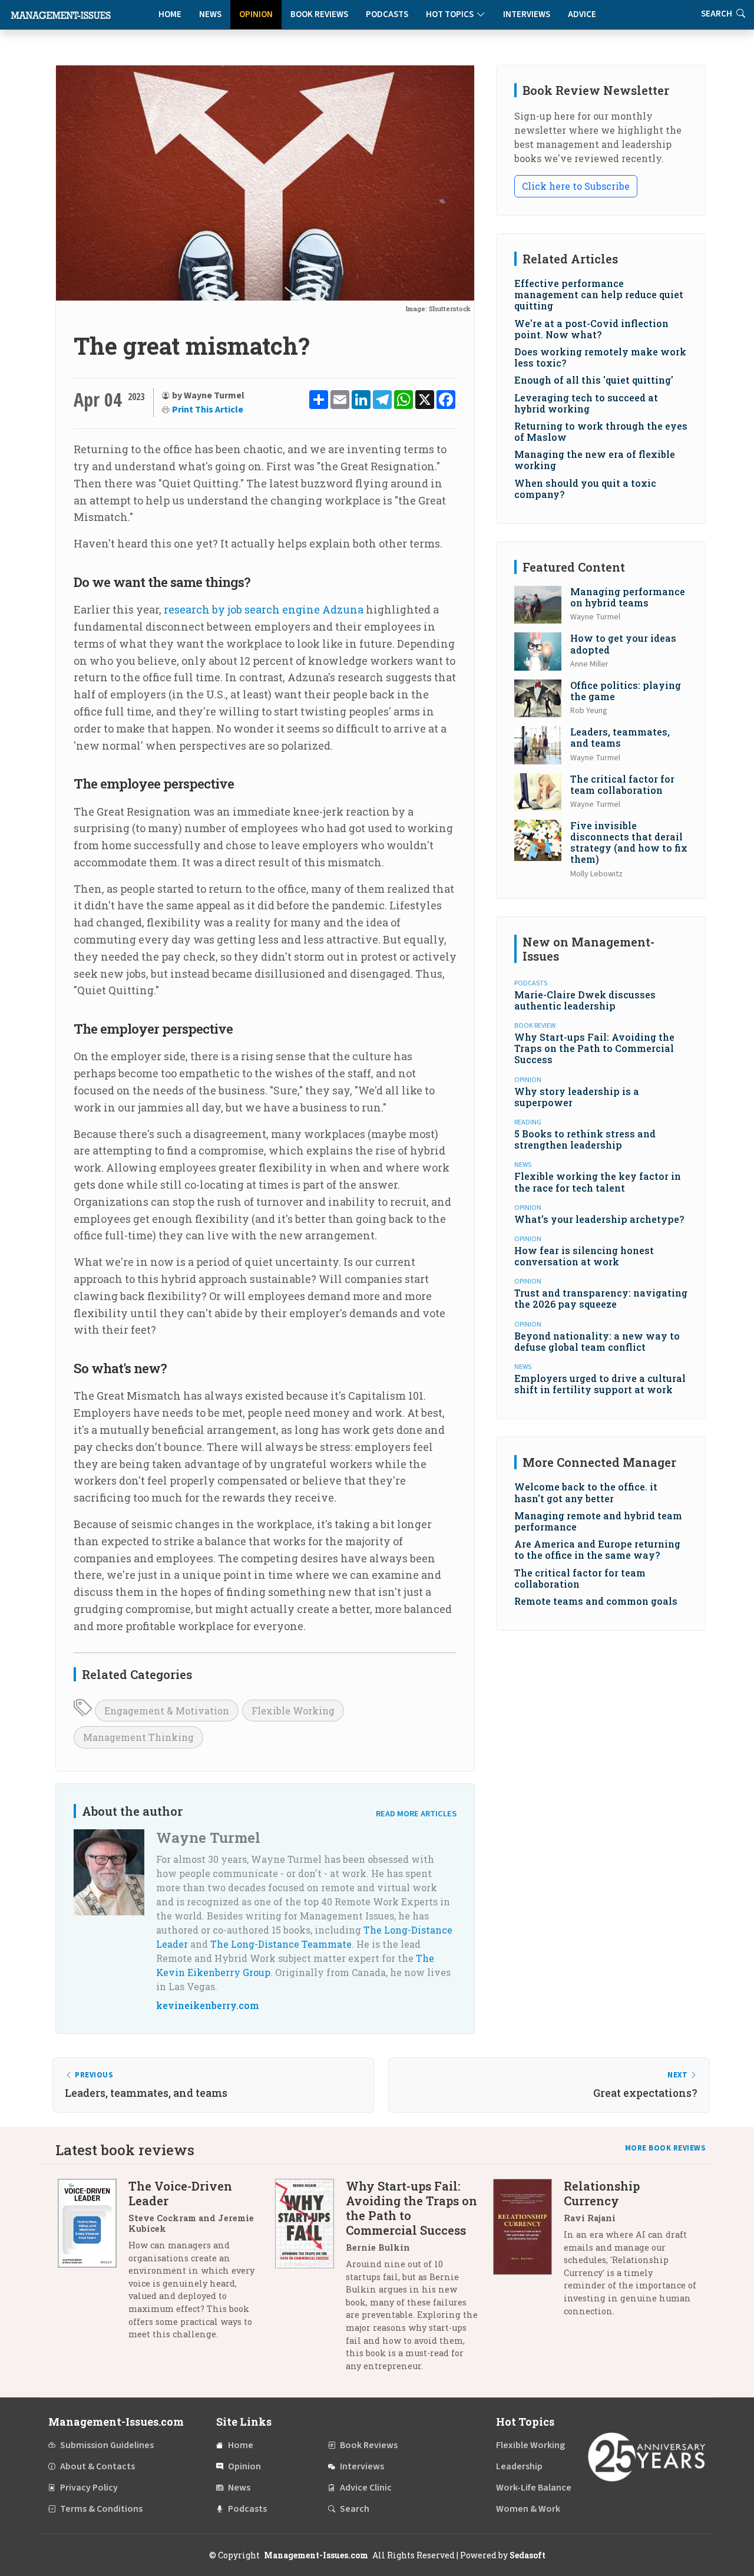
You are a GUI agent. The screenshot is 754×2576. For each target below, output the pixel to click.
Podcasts (387, 14)
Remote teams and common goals (596, 1601)
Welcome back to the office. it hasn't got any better (586, 1492)
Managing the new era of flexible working (595, 460)
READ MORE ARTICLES (416, 1814)
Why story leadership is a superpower (577, 1097)
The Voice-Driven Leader (180, 2193)
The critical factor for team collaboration (622, 784)
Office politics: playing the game (626, 691)
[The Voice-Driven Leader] (93, 2265)
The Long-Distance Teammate (281, 1944)
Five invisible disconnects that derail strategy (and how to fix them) (629, 842)
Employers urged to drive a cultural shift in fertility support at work (600, 1384)
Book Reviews (319, 14)
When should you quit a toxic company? (585, 489)
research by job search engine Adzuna (264, 609)
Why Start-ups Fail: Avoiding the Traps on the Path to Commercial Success (594, 1048)
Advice (582, 14)
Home (170, 14)
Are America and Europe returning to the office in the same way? (597, 1549)
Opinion (256, 14)
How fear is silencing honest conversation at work (584, 1256)
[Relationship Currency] (528, 2253)
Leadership (519, 2466)
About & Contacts (97, 2466)
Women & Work (528, 2509)
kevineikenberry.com (208, 2005)
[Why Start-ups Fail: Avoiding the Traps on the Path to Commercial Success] (310, 2280)
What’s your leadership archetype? (599, 1219)
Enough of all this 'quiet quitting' (594, 380)
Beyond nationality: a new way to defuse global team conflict (597, 1341)
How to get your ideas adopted (623, 644)
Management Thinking (138, 1737)
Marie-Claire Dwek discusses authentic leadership (585, 1000)
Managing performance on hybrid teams (628, 597)
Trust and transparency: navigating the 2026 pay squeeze (601, 1298)
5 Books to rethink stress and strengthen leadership (585, 1139)
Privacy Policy (89, 2488)
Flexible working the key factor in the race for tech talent (598, 1182)
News (210, 14)
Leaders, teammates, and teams (620, 737)
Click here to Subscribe (576, 186)
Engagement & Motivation (167, 1711)
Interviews (527, 14)
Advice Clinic (366, 2488)
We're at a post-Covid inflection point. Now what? (591, 329)
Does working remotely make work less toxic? (600, 357)
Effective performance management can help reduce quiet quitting (599, 294)
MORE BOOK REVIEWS (666, 2148)
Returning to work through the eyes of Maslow (601, 431)
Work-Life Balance (534, 2488)
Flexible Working (293, 1711)
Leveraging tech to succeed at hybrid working (586, 403)
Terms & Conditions (101, 2509)
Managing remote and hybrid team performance (598, 1521)
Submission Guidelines (107, 2445)
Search (355, 2509)
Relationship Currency (602, 2193)
